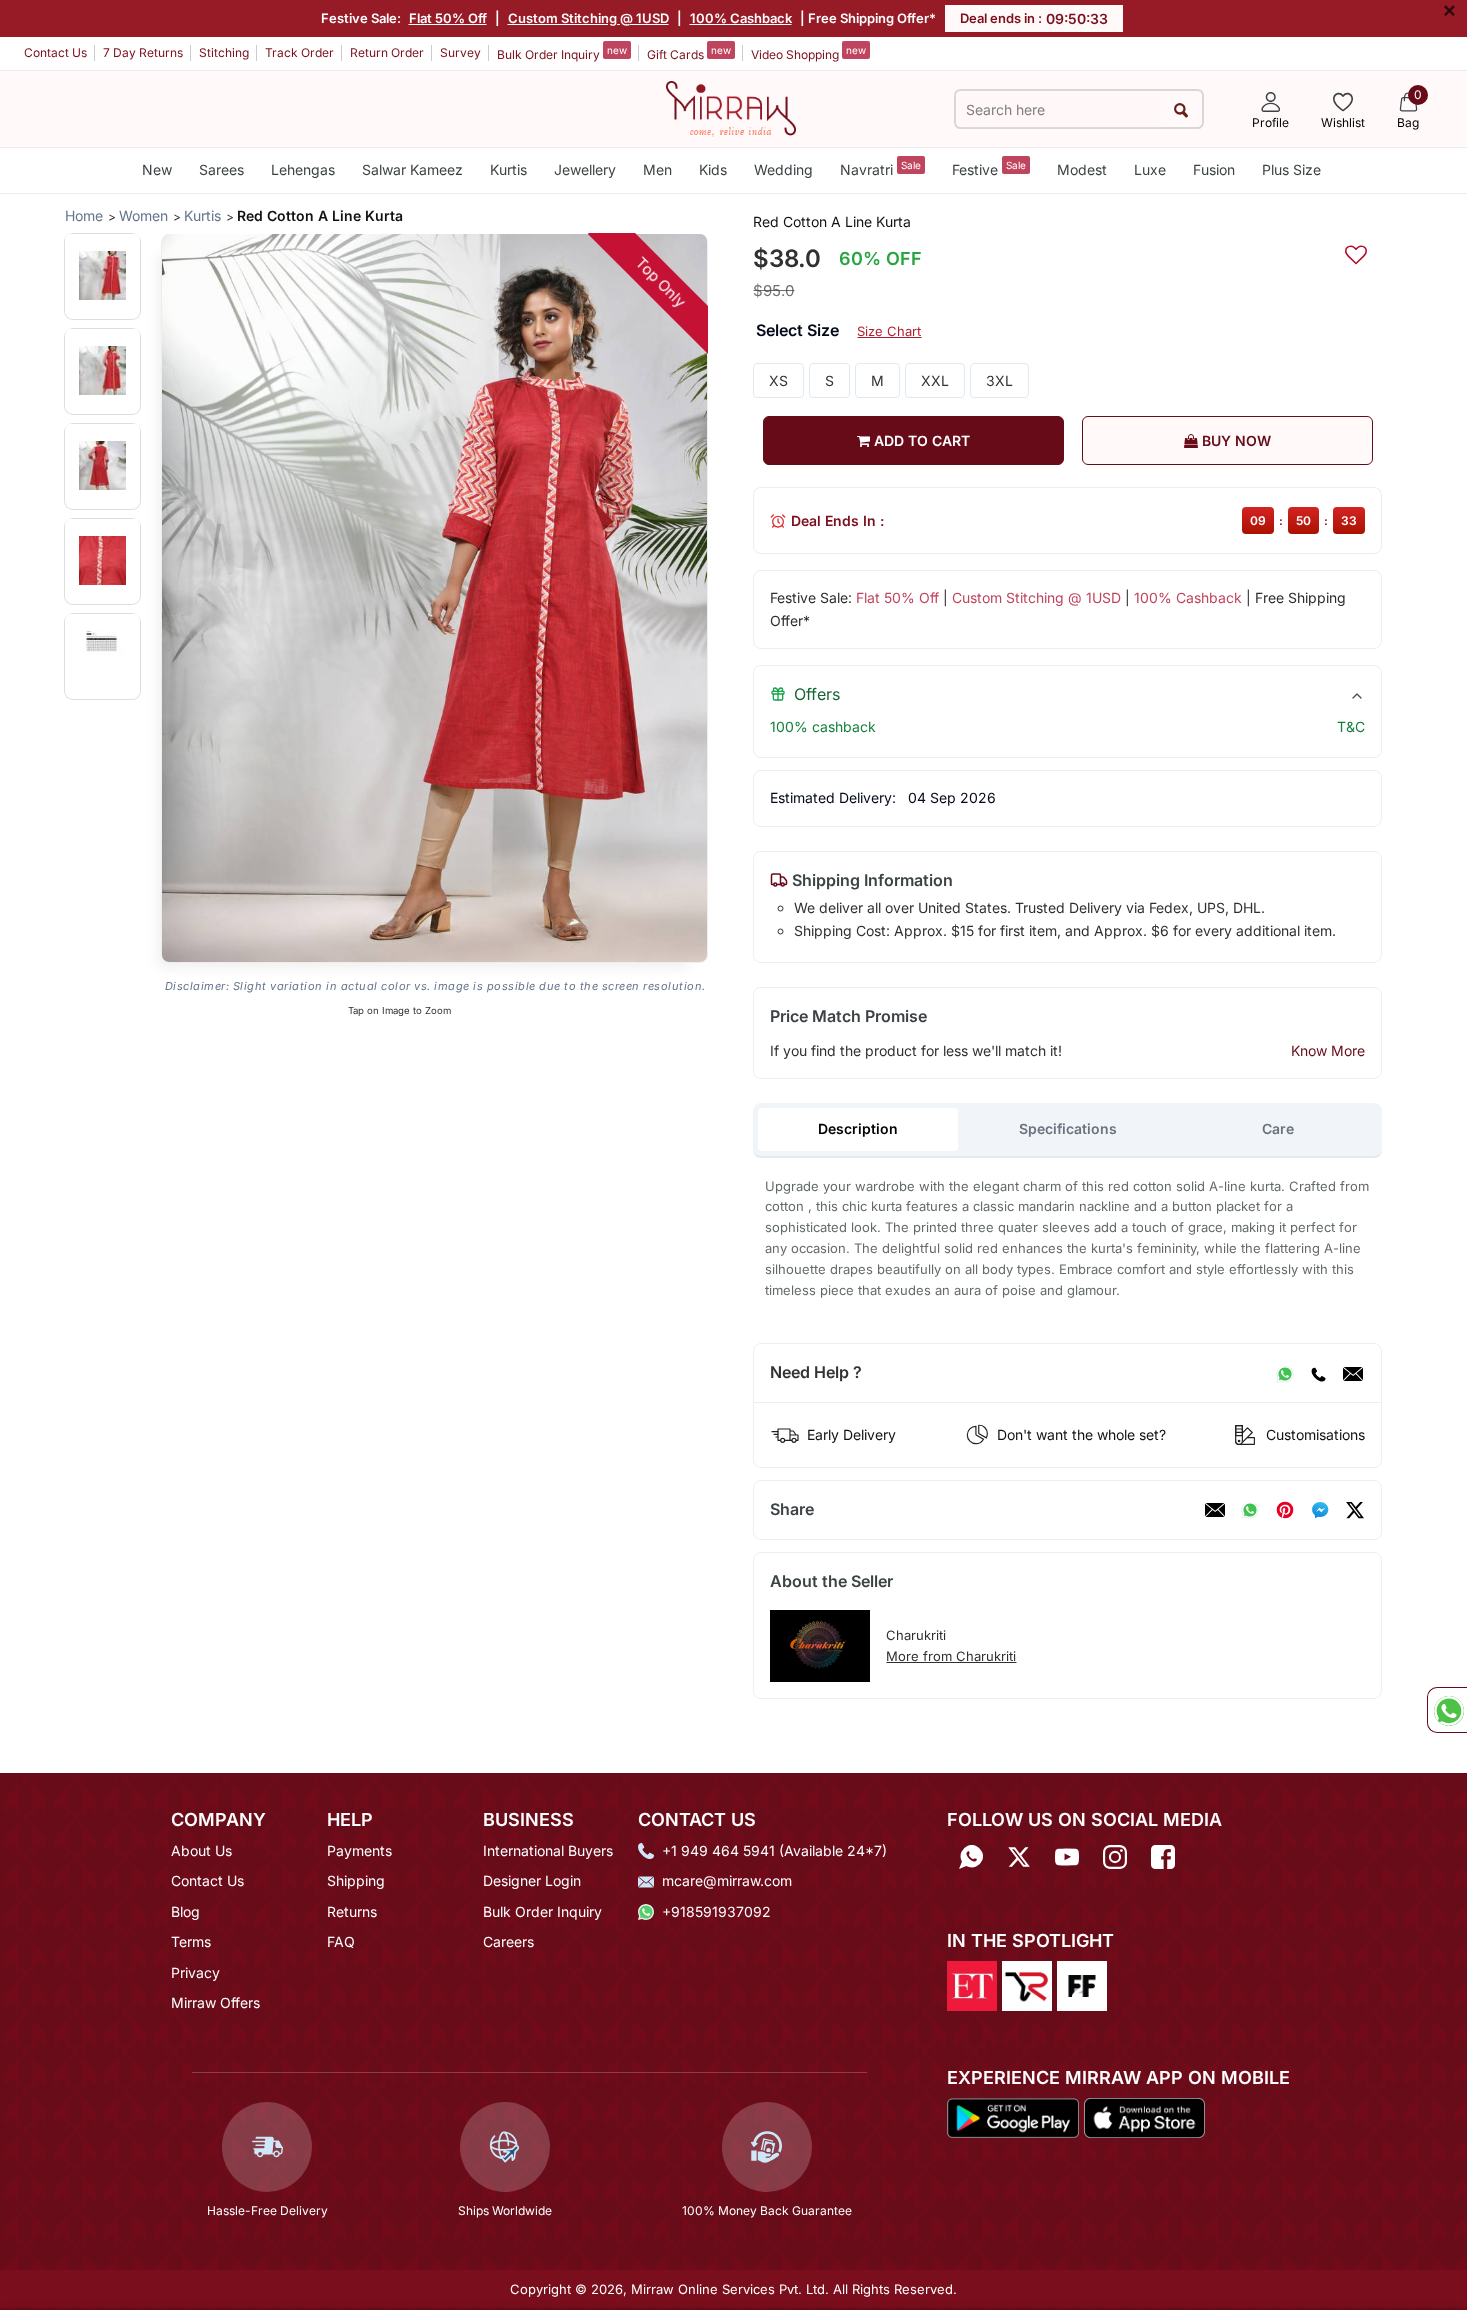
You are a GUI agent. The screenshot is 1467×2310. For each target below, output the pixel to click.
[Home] (731, 107)
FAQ (341, 1941)
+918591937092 (716, 1911)
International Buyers (548, 1850)
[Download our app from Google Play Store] (1013, 2116)
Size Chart (889, 331)
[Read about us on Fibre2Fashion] (1082, 1985)
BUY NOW (1234, 440)
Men (657, 169)
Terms (191, 1941)
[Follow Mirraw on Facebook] (1163, 1857)
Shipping (356, 1880)
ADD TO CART (920, 440)
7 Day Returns (143, 52)
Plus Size (1291, 169)
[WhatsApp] (1285, 1373)
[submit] (1181, 109)
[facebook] (1320, 1510)
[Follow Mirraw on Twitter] (1019, 1857)
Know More (1328, 1050)
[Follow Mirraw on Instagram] (1115, 1857)
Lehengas (303, 169)
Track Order (299, 52)
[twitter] (1355, 1510)
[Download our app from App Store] (1144, 2116)
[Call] (1318, 1373)
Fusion (1214, 169)
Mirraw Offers (215, 2002)
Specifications (1068, 1128)
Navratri (880, 168)
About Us (201, 1850)
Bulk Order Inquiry (562, 53)
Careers (508, 1941)
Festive (989, 168)
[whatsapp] (1250, 1510)
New (157, 169)
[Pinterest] (1285, 1510)
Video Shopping (808, 53)
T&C (1351, 726)
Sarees (221, 169)
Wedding (783, 169)
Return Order (387, 52)
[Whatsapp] (971, 1857)
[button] (102, 275)
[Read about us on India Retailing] (1027, 1985)
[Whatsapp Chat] (1447, 1710)
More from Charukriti (951, 1656)
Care (1278, 1128)
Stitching (224, 52)
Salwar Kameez (412, 169)
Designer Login (532, 1880)
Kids (713, 169)
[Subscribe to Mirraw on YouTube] (1067, 1857)
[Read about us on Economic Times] (972, 1985)
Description (858, 1128)
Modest (1082, 169)
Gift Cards (689, 53)
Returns (352, 1911)
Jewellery (585, 169)
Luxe (1150, 169)
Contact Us (55, 52)
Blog (185, 1911)
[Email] (1353, 1373)
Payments (359, 1850)
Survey (460, 52)
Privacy (195, 1972)
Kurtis (508, 169)
